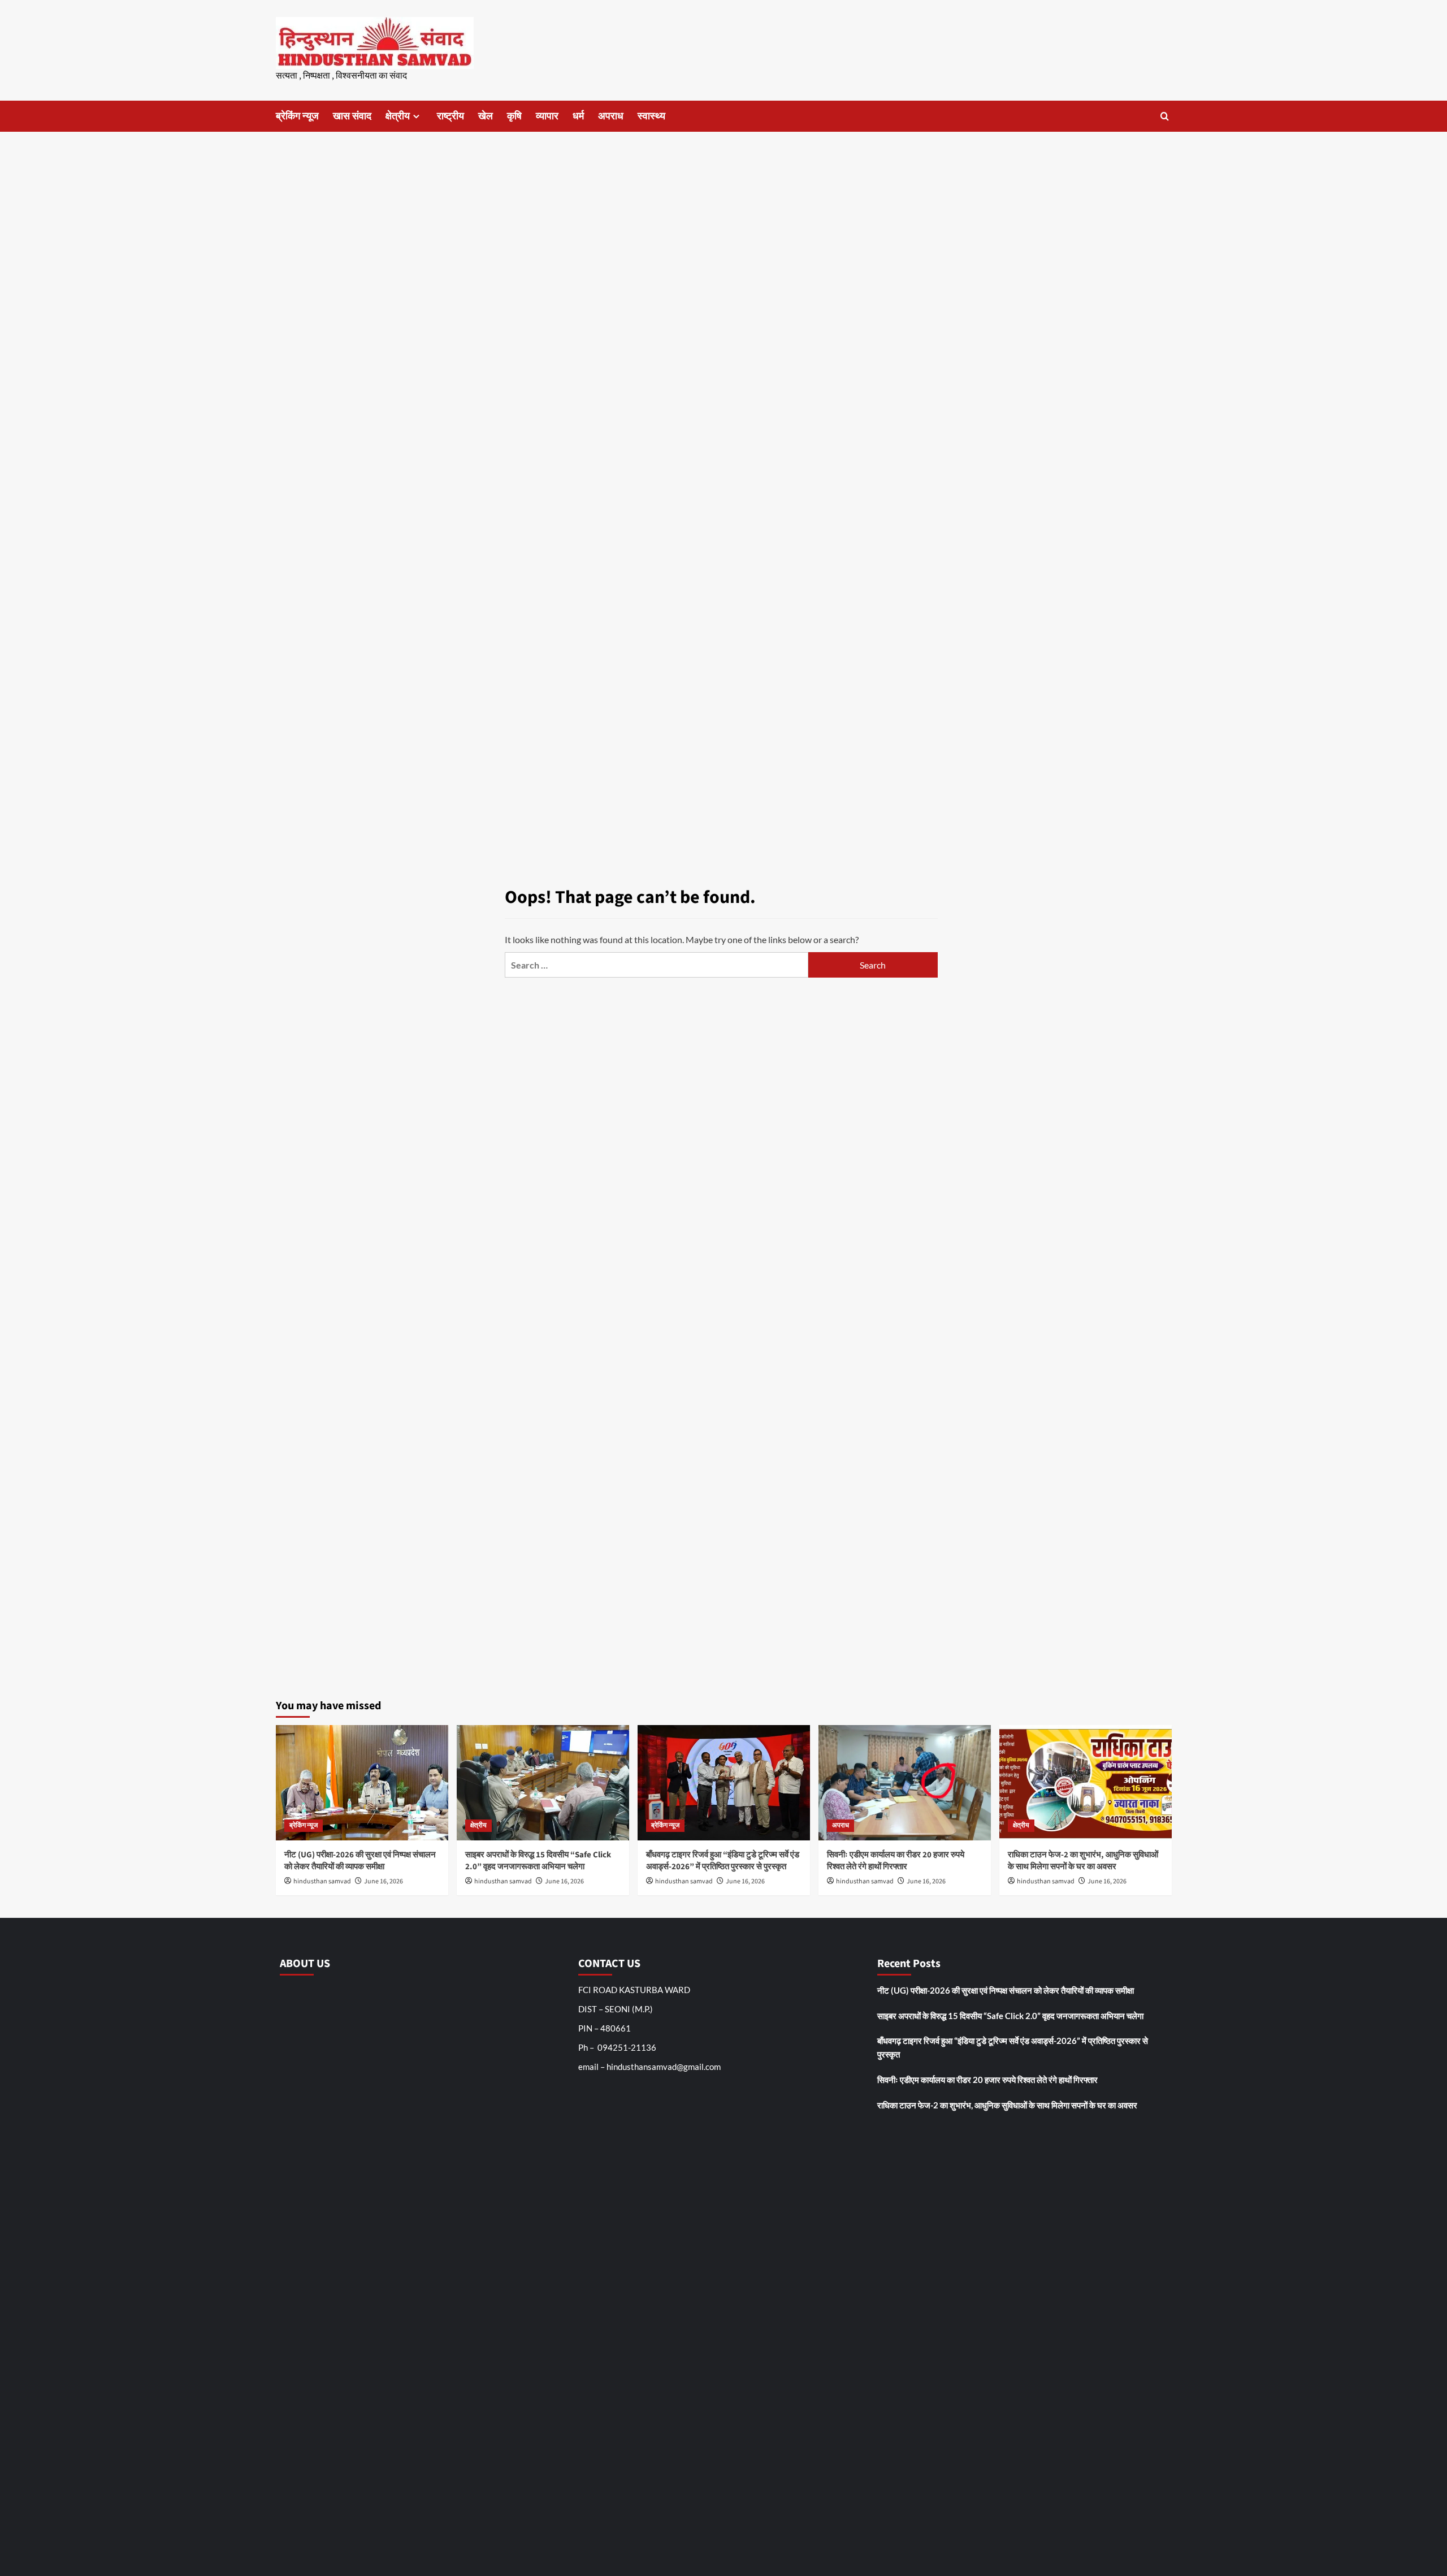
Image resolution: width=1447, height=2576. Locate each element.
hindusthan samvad (322, 1881)
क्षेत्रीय (398, 116)
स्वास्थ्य (651, 116)
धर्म (578, 116)
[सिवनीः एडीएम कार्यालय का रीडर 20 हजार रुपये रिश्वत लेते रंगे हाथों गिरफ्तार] (905, 1782)
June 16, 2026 (384, 1881)
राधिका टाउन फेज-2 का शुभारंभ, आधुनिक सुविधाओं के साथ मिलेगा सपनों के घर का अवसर (1083, 1861)
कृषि (514, 116)
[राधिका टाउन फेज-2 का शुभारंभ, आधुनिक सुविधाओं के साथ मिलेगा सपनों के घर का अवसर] (1086, 1782)
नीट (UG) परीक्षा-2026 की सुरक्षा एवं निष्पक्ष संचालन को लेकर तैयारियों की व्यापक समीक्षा (360, 1861)
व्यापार (547, 116)
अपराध (611, 116)
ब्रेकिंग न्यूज (297, 116)
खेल (486, 116)
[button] (1165, 116)
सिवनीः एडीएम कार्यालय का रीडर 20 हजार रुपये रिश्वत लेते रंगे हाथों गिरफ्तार (896, 1861)
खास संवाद (352, 116)
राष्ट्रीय (450, 116)
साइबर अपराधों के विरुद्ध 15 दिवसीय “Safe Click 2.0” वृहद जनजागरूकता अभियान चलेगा (538, 1861)
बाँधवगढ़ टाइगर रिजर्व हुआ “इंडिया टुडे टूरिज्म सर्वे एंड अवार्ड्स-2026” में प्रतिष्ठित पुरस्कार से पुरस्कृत (723, 1861)
